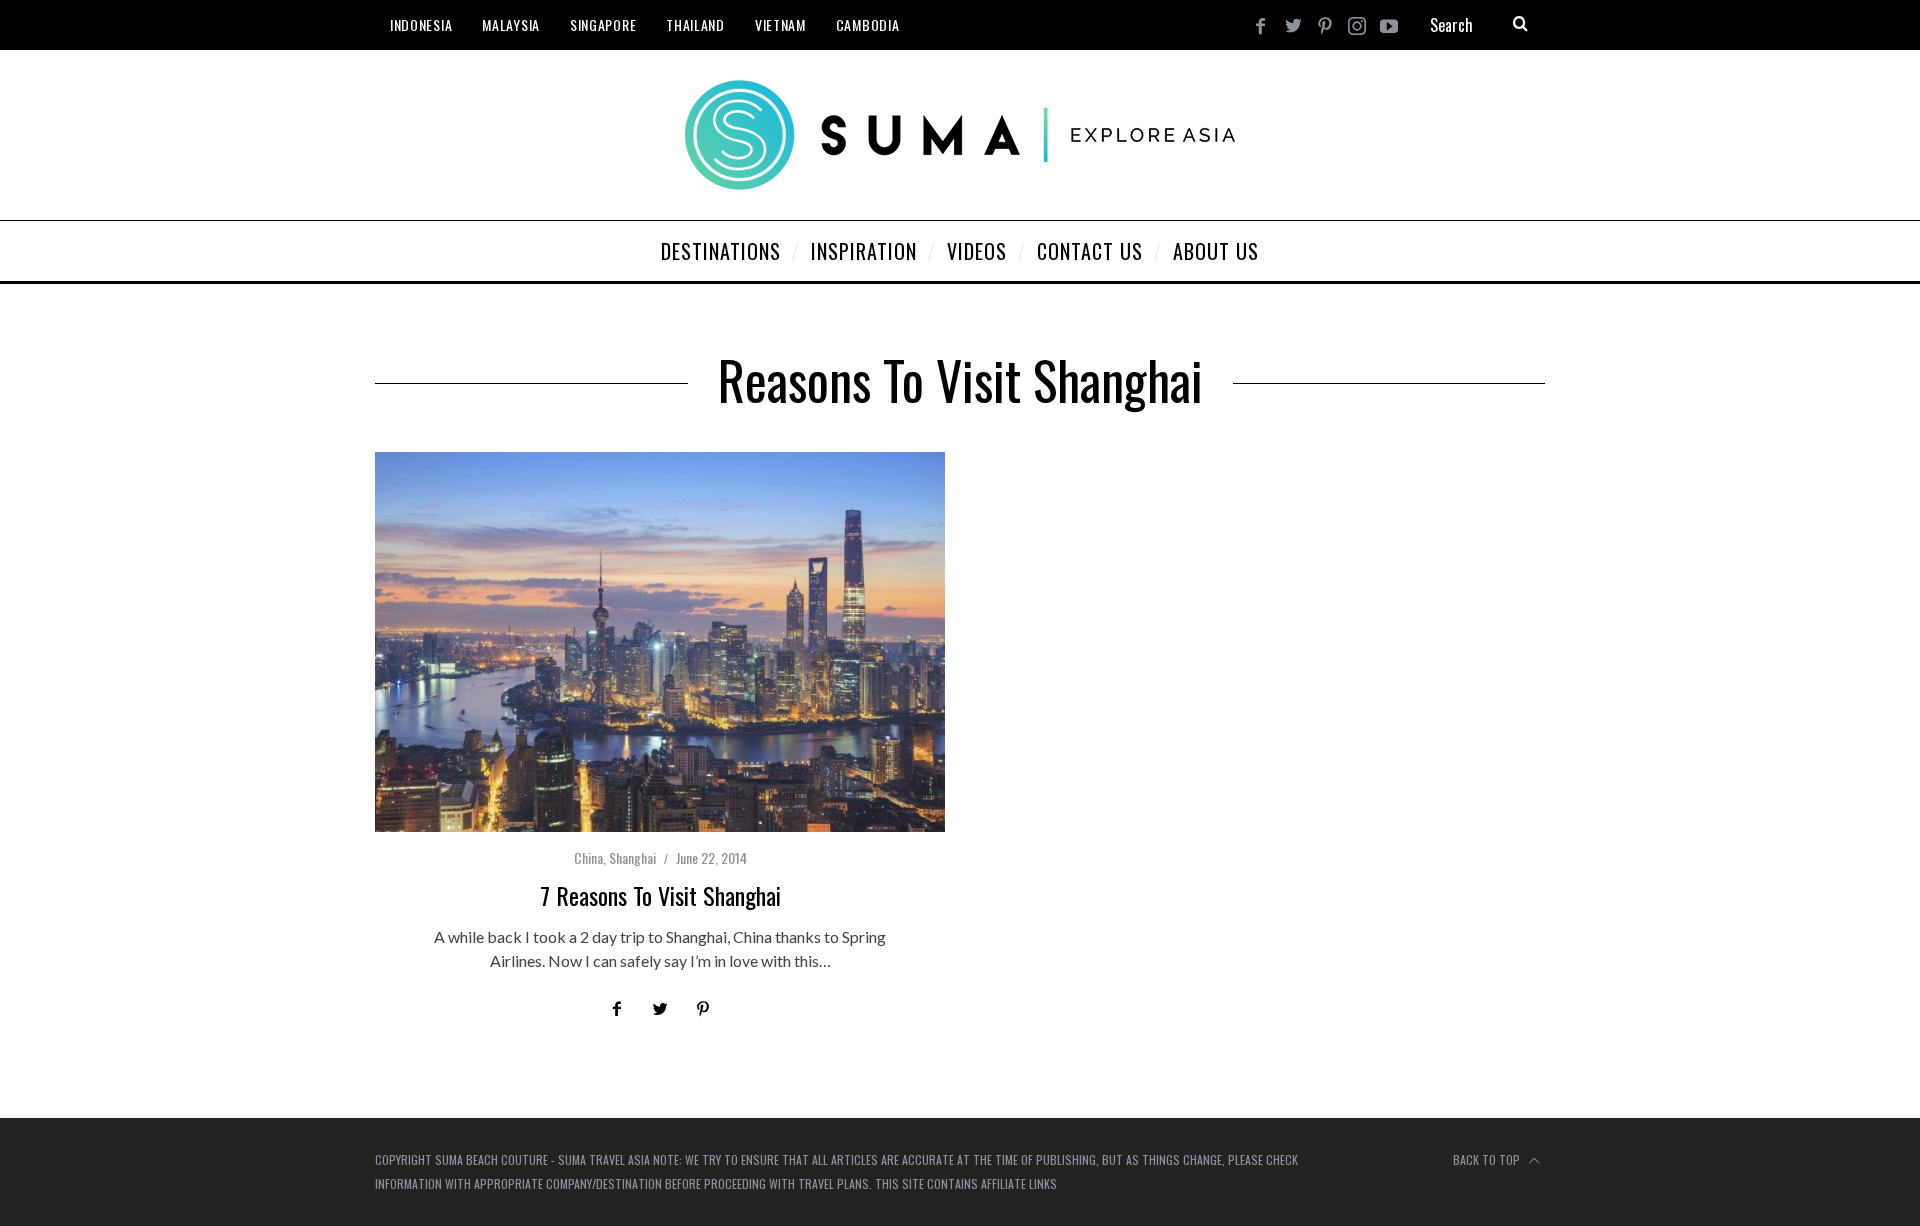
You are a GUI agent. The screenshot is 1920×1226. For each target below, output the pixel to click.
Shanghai (632, 857)
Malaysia (511, 24)
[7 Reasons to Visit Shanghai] (660, 642)
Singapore (603, 24)
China (588, 857)
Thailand (695, 24)
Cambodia (868, 24)
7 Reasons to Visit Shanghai (660, 895)
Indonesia (421, 24)
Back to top (1488, 1159)
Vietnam (780, 24)
